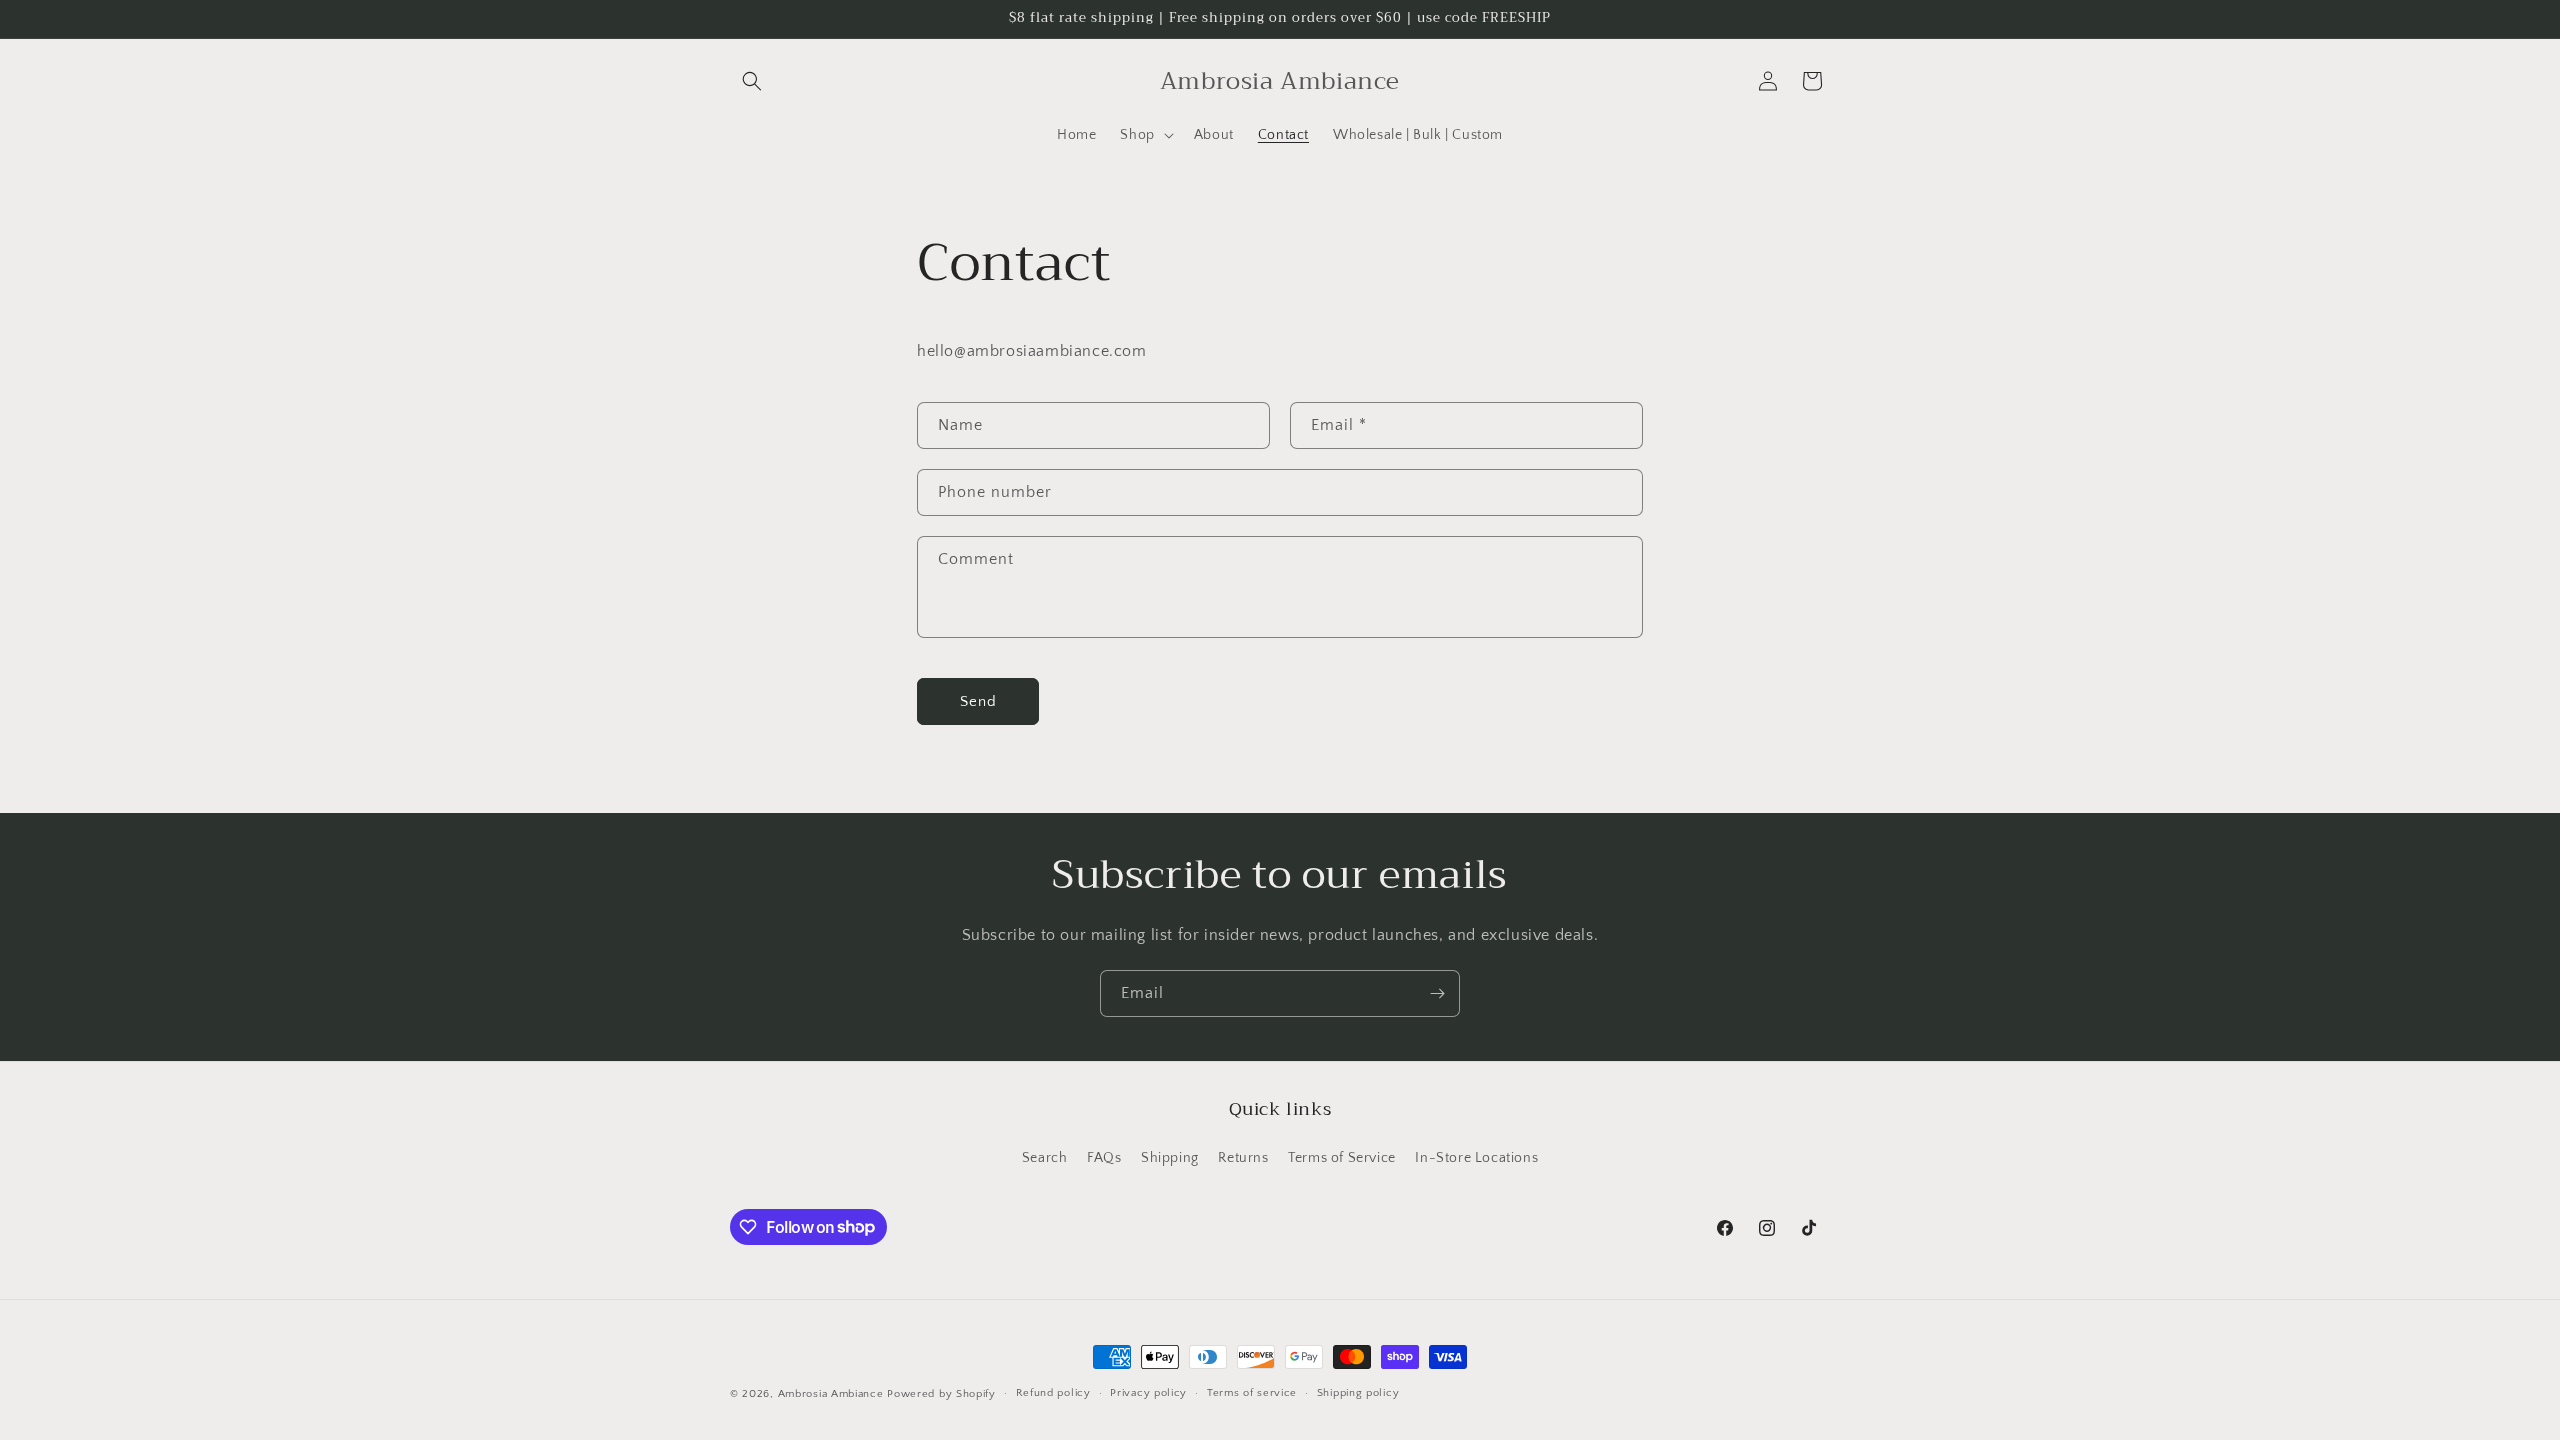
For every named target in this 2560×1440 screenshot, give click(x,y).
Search (1045, 1158)
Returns (1243, 1158)
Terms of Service (1342, 1158)
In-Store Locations (1476, 1158)
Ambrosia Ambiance (831, 1394)
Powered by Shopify (941, 1394)
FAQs (1104, 1158)
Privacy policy (1148, 1393)
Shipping (1170, 1158)
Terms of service (1252, 1393)
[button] (752, 81)
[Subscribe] (1437, 993)
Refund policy (1053, 1393)
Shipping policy (1358, 1393)
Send (978, 701)
